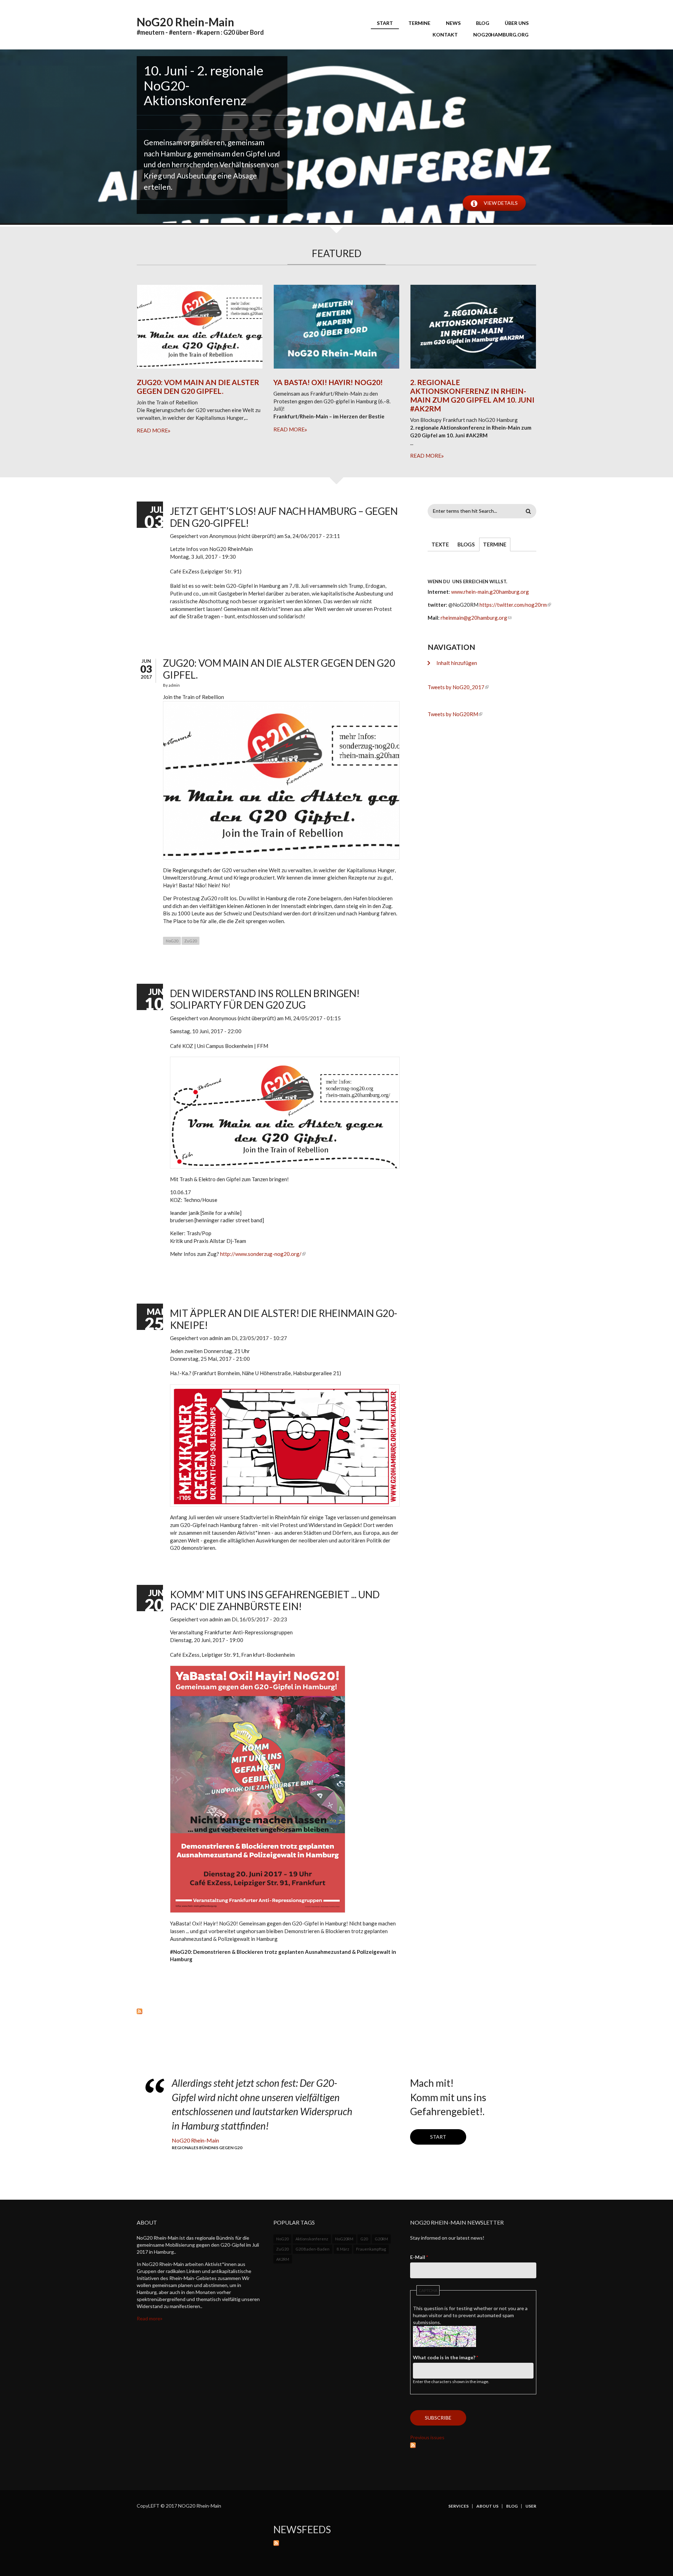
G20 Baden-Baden (312, 2249)
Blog (483, 23)
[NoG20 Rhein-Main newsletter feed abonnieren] (473, 2444)
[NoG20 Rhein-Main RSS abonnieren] (268, 2011)
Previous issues (427, 2437)
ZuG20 (191, 941)
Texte (440, 544)
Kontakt (445, 35)
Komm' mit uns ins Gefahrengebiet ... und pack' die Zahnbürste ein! (275, 1600)
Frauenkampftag (371, 2249)
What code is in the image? (446, 2357)
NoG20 (172, 941)
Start (385, 23)
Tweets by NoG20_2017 (456, 687)
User (531, 2506)
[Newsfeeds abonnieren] (405, 2542)
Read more (152, 430)
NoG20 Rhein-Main (185, 22)
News (453, 23)
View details (501, 203)
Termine (419, 23)
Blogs (466, 544)
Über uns (517, 23)
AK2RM (283, 2259)
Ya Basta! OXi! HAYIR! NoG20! (328, 382)
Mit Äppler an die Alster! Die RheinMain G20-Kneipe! (284, 1319)
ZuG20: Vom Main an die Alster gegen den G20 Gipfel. (198, 386)
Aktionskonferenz (312, 2239)
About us (487, 2506)
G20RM (381, 2239)
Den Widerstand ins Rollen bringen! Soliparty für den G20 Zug (265, 999)
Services (458, 2506)
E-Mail (419, 2257)
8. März (343, 2249)
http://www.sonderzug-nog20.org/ (261, 1254)
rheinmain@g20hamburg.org (474, 618)
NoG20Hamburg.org (501, 35)
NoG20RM (344, 2239)
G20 (364, 2239)
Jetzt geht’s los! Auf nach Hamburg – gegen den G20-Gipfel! (284, 517)
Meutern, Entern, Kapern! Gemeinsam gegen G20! (203, 148)
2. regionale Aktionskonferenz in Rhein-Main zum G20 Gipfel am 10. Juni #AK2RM (472, 395)
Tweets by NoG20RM (453, 714)
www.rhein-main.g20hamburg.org (490, 592)
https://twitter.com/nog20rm (513, 605)
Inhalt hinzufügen (457, 663)
